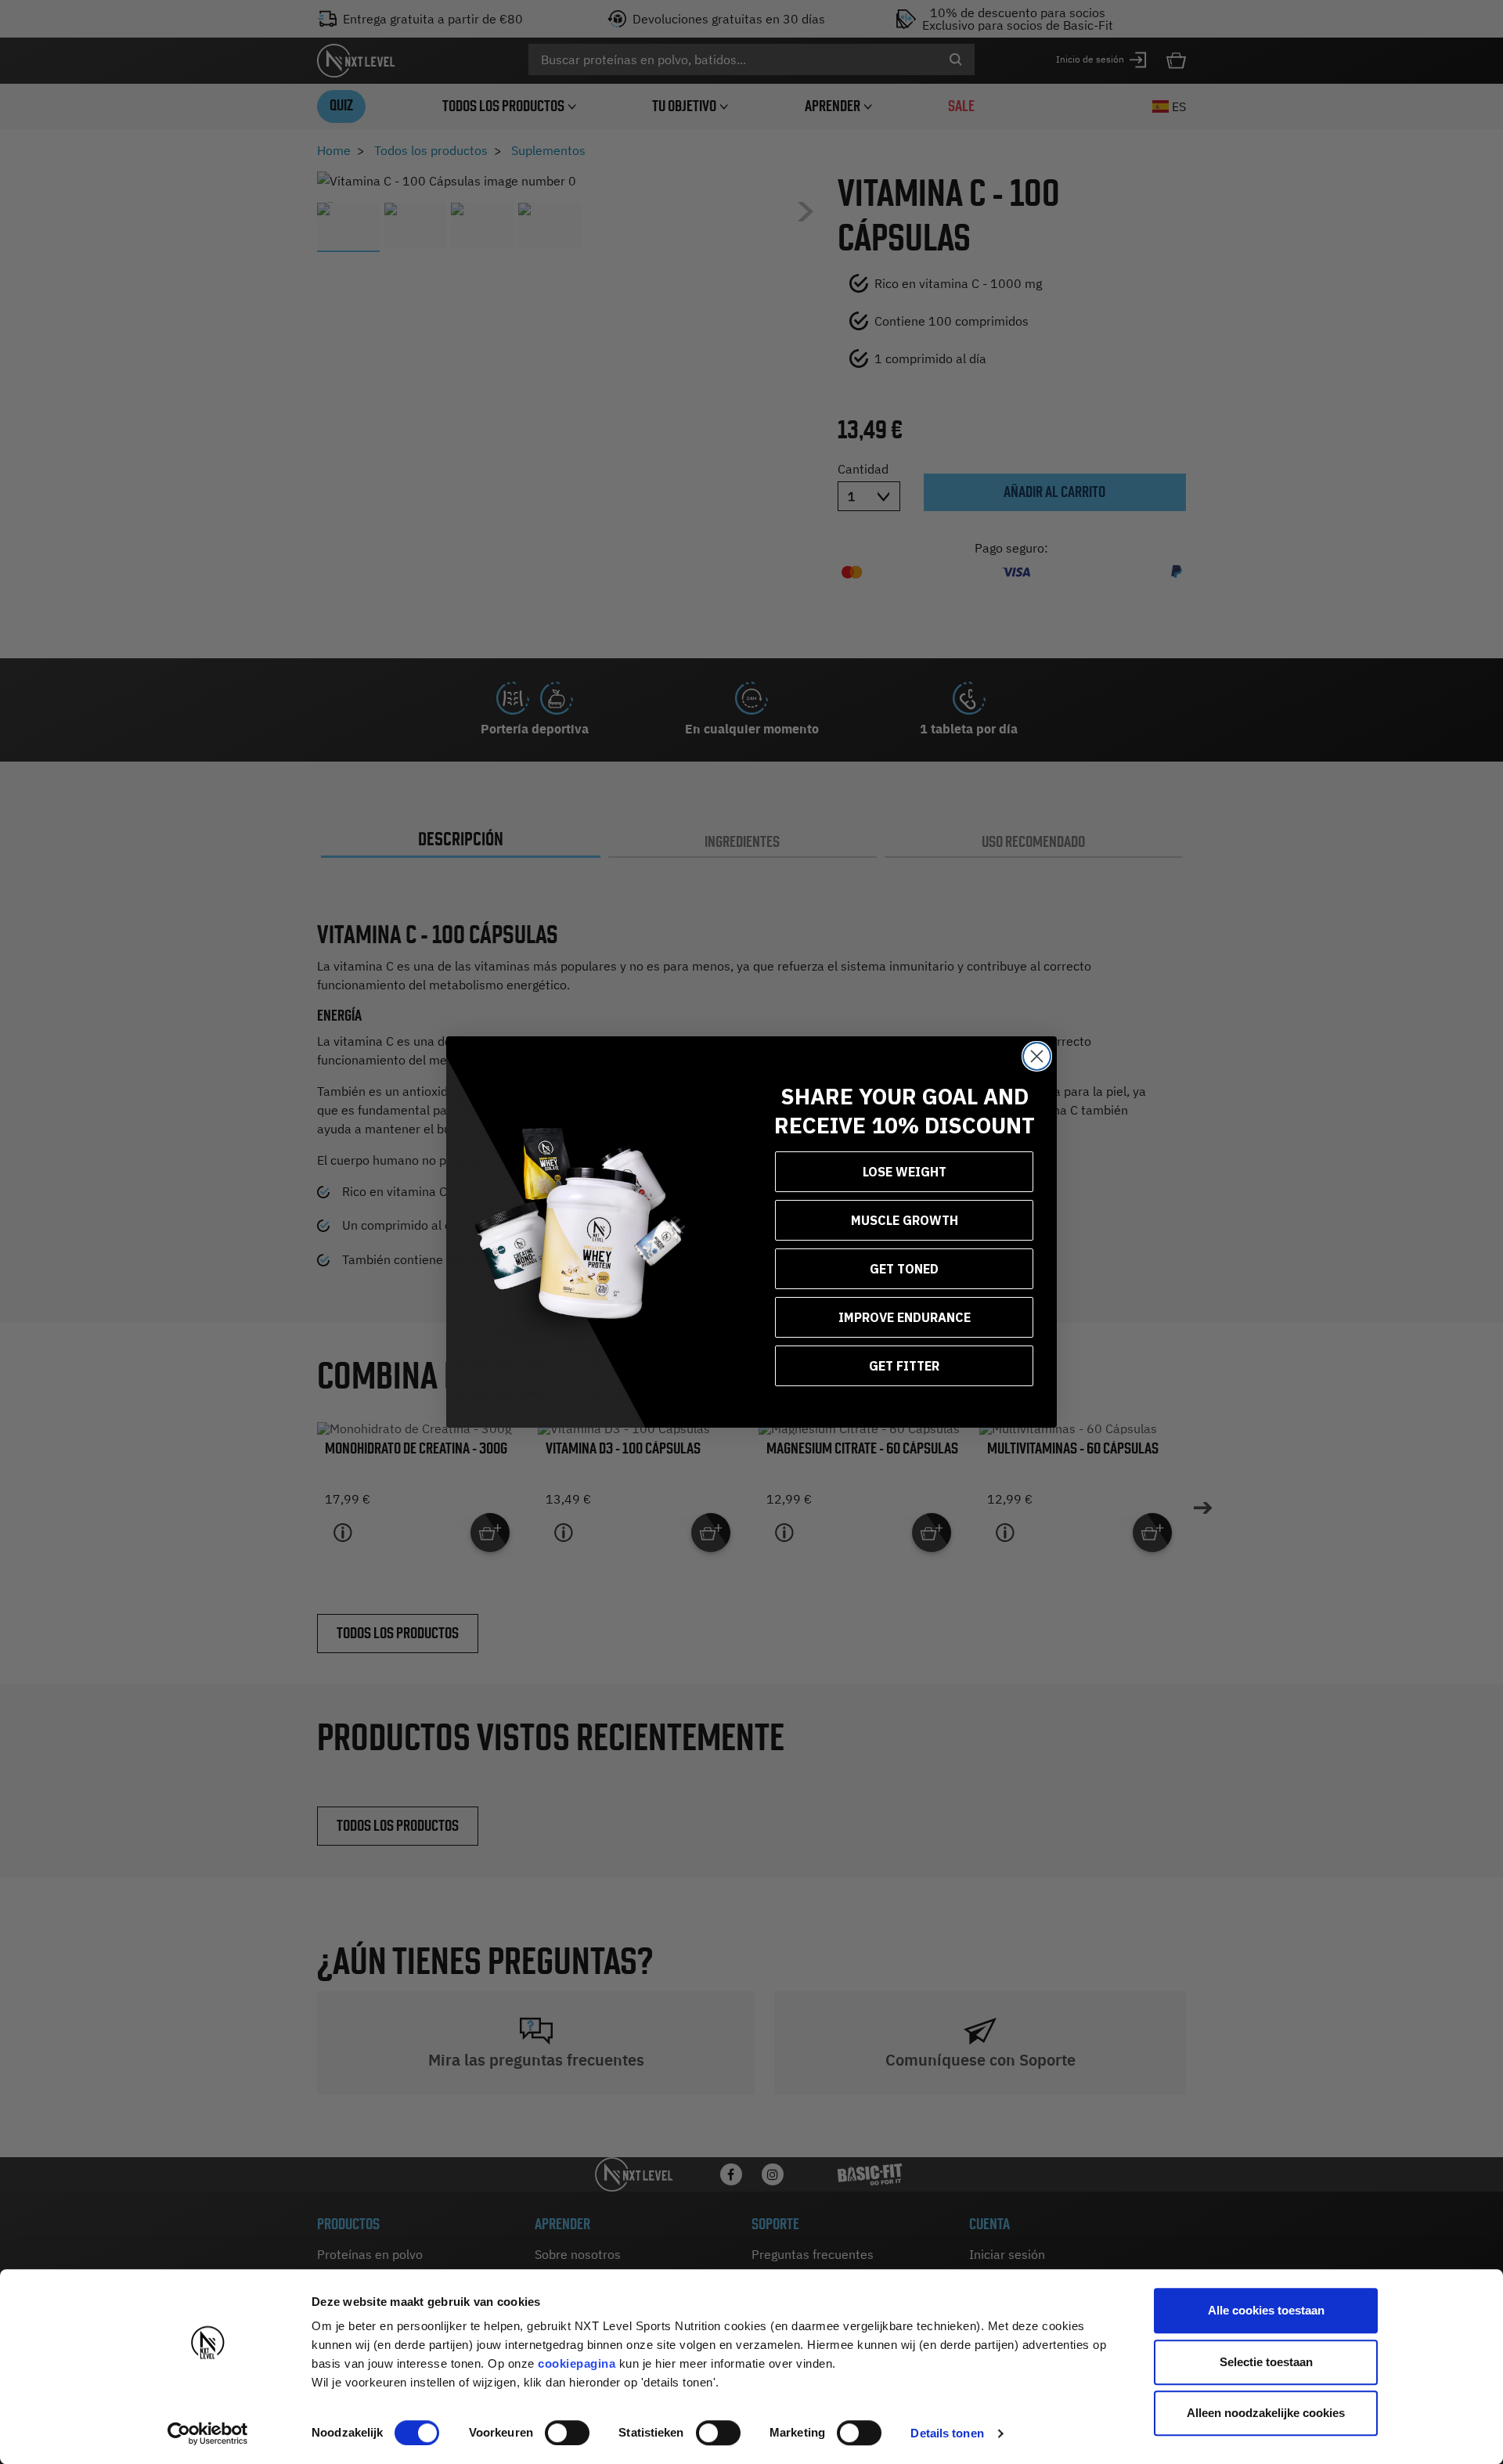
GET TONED (904, 1269)
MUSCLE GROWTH (905, 1220)
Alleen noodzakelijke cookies (1266, 2413)
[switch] (567, 2433)
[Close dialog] (1037, 1056)
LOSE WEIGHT (905, 1172)
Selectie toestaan (1266, 2362)
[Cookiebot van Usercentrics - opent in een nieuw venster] (208, 2433)
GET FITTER (904, 1366)
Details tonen (947, 2433)
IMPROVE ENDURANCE (905, 1317)
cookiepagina (577, 2363)
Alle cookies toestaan (1266, 2310)
